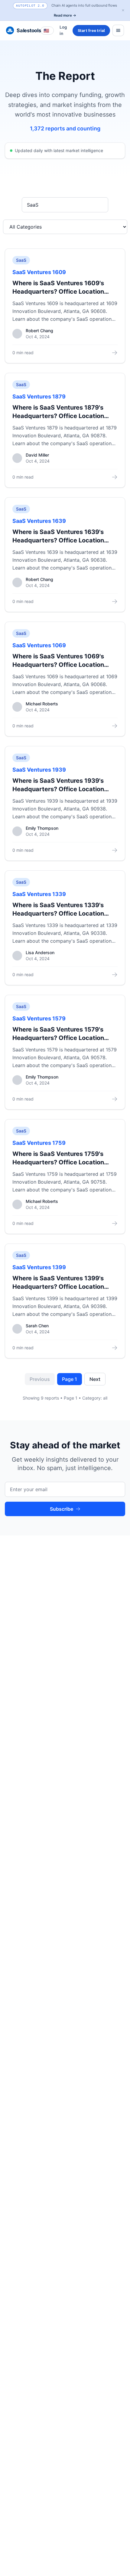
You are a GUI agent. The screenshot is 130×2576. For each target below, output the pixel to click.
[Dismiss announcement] (123, 10)
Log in (63, 30)
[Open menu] (118, 30)
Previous (40, 1379)
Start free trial (91, 31)
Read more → (65, 15)
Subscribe (62, 1509)
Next (95, 1379)
